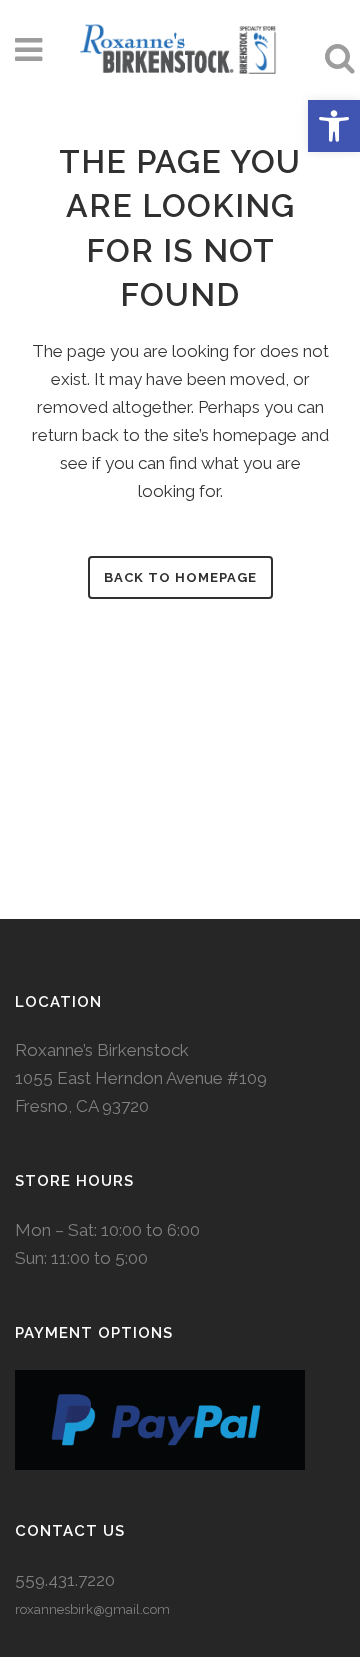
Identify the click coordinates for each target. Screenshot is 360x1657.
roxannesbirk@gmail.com (92, 1609)
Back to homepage (180, 577)
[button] (334, 126)
